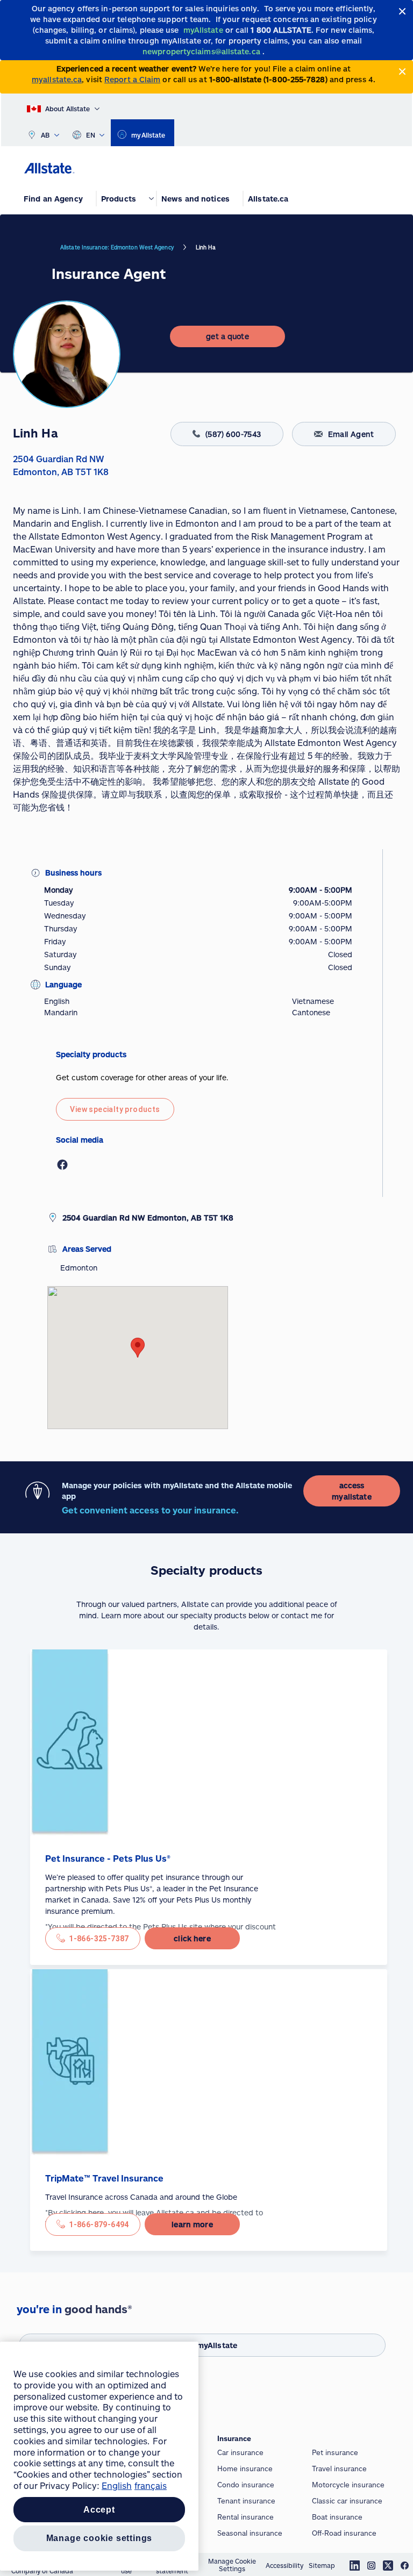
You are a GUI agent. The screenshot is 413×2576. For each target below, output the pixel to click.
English (117, 2485)
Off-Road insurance (344, 2533)
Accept (99, 2510)
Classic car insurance (347, 2501)
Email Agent (351, 434)
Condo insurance (246, 2485)
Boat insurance (337, 2517)
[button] (138, 1348)
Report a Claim (132, 79)
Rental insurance (245, 2517)
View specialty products (115, 1109)
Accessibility (284, 2565)
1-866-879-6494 (99, 2225)
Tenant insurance (246, 2501)
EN (91, 135)
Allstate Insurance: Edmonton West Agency (117, 247)
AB (45, 135)
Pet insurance (335, 2452)
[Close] (403, 12)
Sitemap (322, 2565)
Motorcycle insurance (348, 2485)
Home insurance (245, 2469)
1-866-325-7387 (99, 1939)
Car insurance (240, 2452)
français (151, 2485)
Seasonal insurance (250, 2533)
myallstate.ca (57, 79)
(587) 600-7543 (233, 434)
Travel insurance (339, 2469)
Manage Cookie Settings (232, 2565)
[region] (99, 2456)
